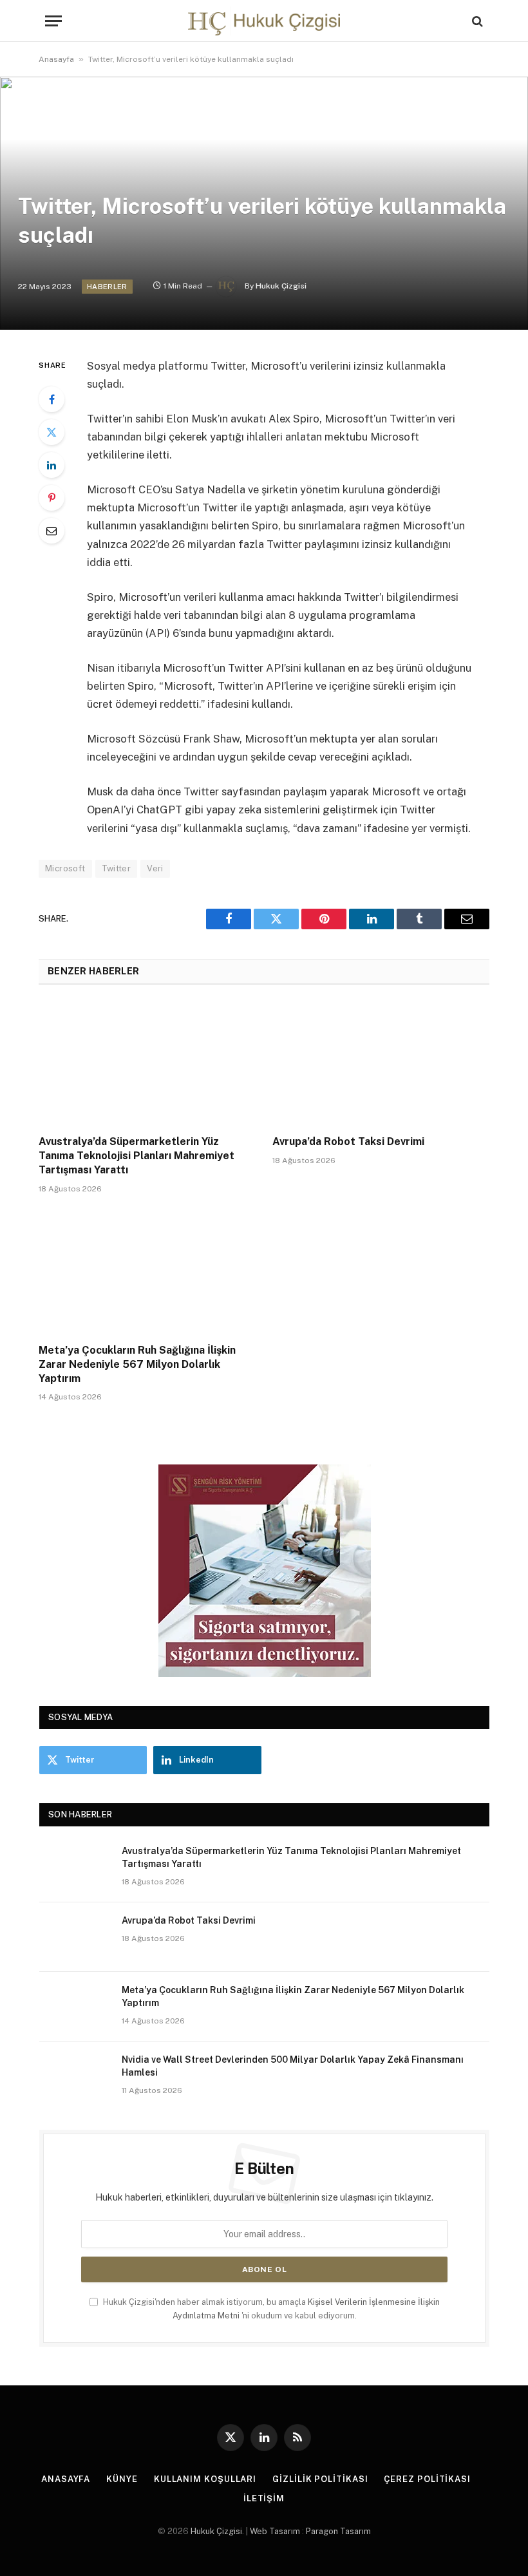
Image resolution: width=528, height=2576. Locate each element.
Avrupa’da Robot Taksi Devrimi (348, 1141)
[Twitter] (52, 432)
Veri (155, 868)
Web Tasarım (275, 2531)
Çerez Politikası (427, 2479)
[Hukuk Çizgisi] (264, 21)
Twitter (117, 868)
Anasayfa (56, 59)
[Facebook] (52, 399)
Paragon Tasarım (338, 2531)
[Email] (52, 531)
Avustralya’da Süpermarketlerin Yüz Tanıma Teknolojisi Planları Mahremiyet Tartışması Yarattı (137, 1156)
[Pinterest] (52, 498)
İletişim (264, 2498)
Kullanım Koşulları (205, 2479)
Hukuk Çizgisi (281, 286)
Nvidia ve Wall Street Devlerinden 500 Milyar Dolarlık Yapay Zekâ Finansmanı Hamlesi (293, 2066)
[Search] (476, 21)
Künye (122, 2479)
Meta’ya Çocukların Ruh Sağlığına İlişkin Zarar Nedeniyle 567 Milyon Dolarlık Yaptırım (137, 1364)
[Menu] (53, 21)
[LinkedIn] (52, 465)
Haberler (107, 287)
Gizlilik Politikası (320, 2479)
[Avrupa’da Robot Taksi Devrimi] (381, 1064)
